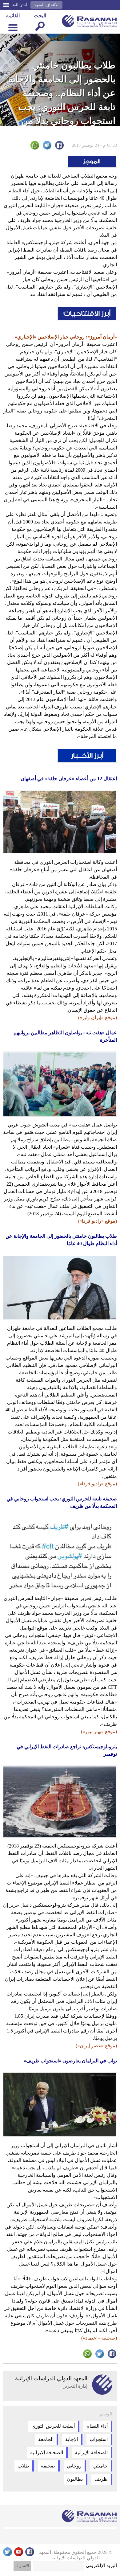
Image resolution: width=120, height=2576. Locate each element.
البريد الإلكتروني (101, 2566)
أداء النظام (97, 2426)
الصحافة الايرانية (47, 2453)
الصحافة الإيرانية (91, 2453)
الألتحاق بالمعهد (46, 5)
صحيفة (48, 2466)
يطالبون (75, 2479)
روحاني (74, 2466)
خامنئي (100, 2466)
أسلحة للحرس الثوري (53, 2426)
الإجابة (72, 2439)
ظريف (101, 2479)
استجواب (99, 2439)
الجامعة (46, 2439)
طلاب (23, 2466)
